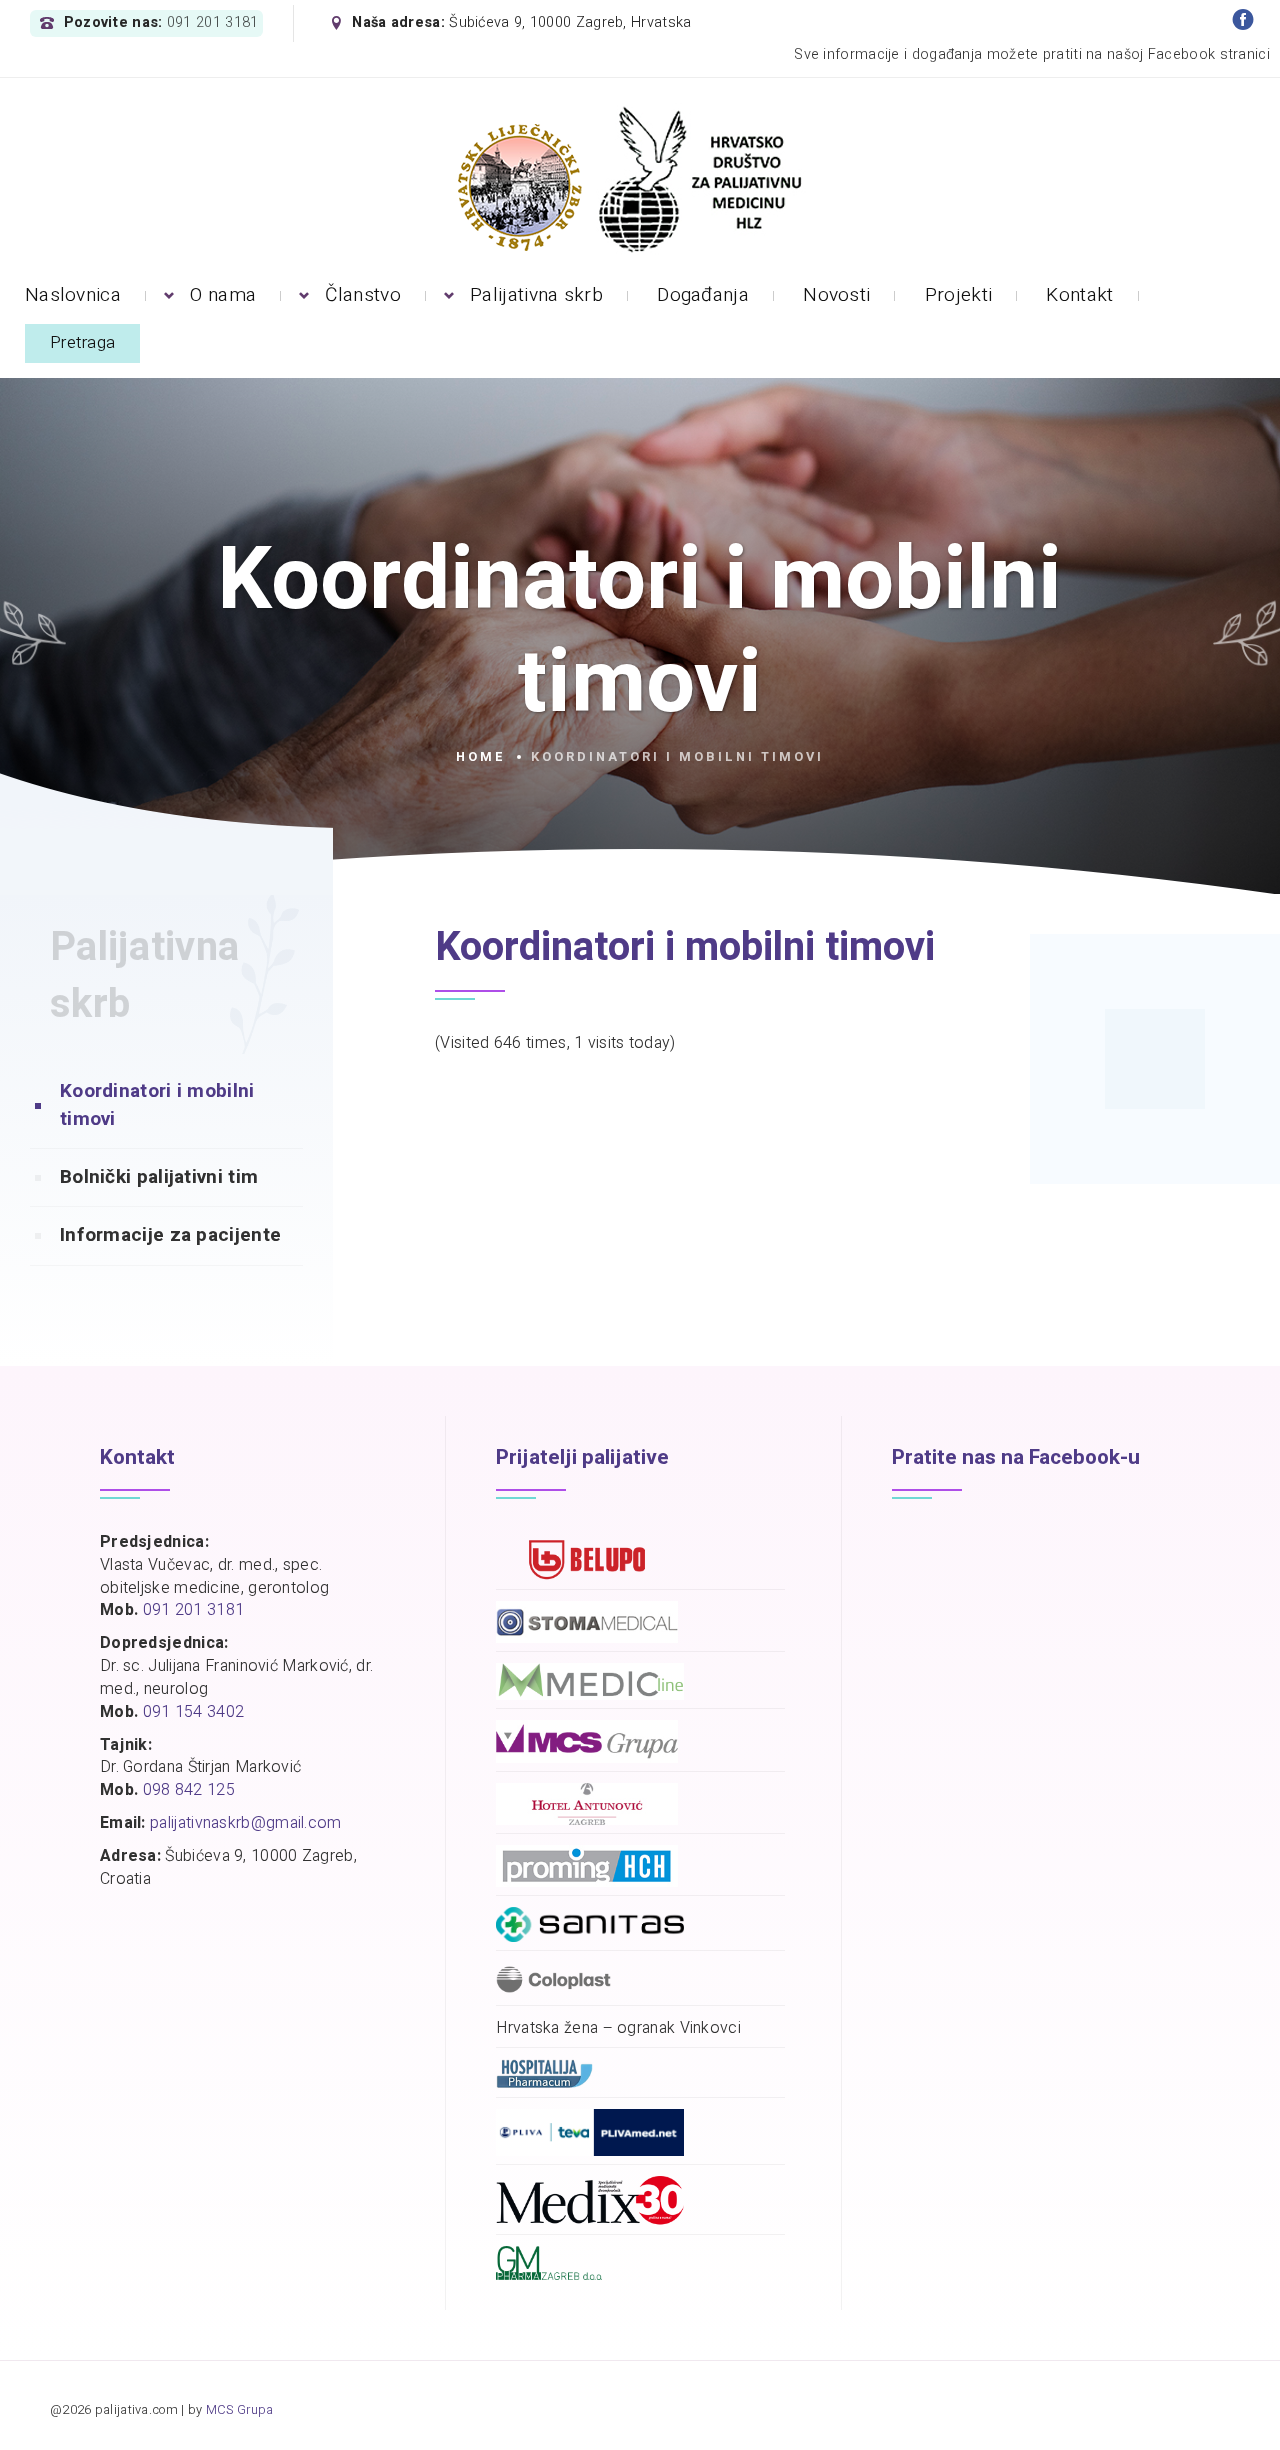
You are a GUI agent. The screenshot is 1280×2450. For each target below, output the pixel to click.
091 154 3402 (194, 1712)
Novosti (836, 295)
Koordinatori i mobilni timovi (157, 1104)
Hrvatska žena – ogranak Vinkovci (618, 2028)
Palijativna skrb (536, 295)
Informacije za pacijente (170, 1235)
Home (481, 757)
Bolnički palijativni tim (159, 1177)
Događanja (703, 295)
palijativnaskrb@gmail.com (246, 1823)
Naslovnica (73, 295)
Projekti (958, 295)
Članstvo (362, 295)
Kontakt (1079, 295)
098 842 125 (189, 1790)
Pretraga (82, 342)
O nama (223, 295)
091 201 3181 (213, 23)
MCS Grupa (240, 2410)
